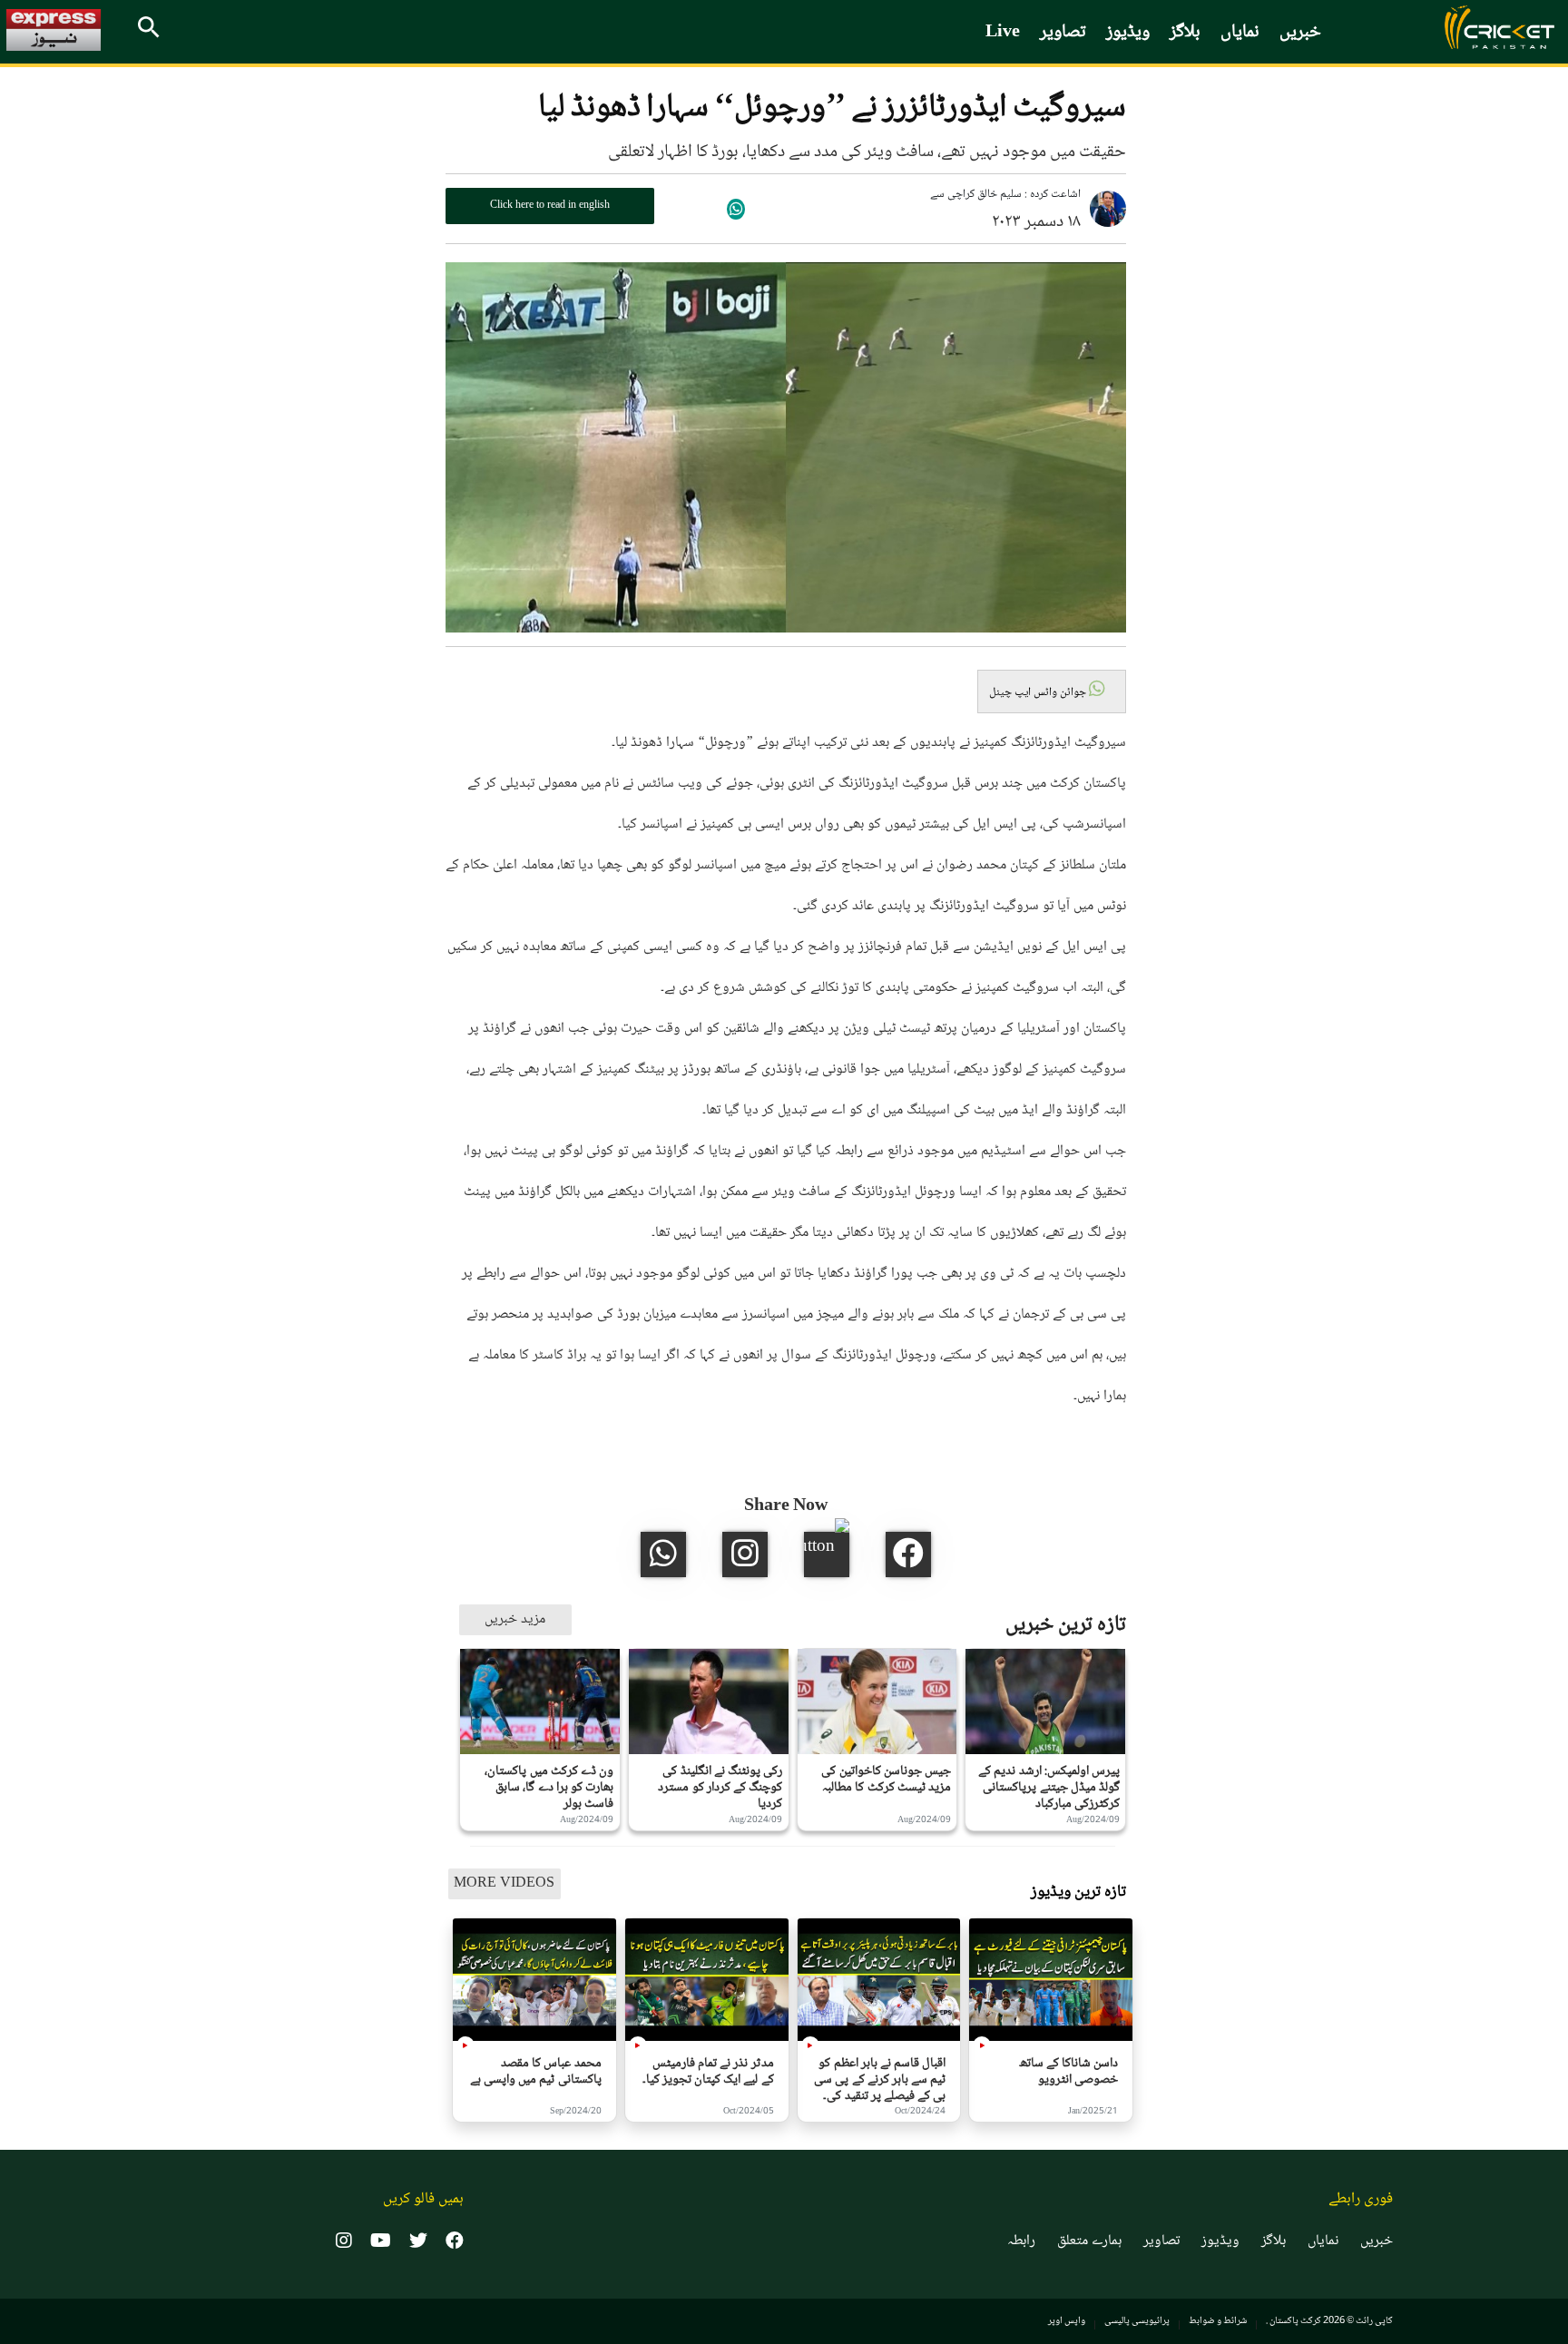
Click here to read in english (550, 206)
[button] (1052, 691)
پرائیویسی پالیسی (1137, 2321)
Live (1003, 33)
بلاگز (1185, 33)
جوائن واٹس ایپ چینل (1039, 692)
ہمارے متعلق (1089, 2241)
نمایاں (1240, 33)
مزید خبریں (515, 1619)
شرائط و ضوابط (1218, 2321)
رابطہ (1021, 2241)
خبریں (1300, 33)
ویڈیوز (1128, 33)
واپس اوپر (1067, 2321)
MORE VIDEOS (504, 1883)
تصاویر (1063, 33)
